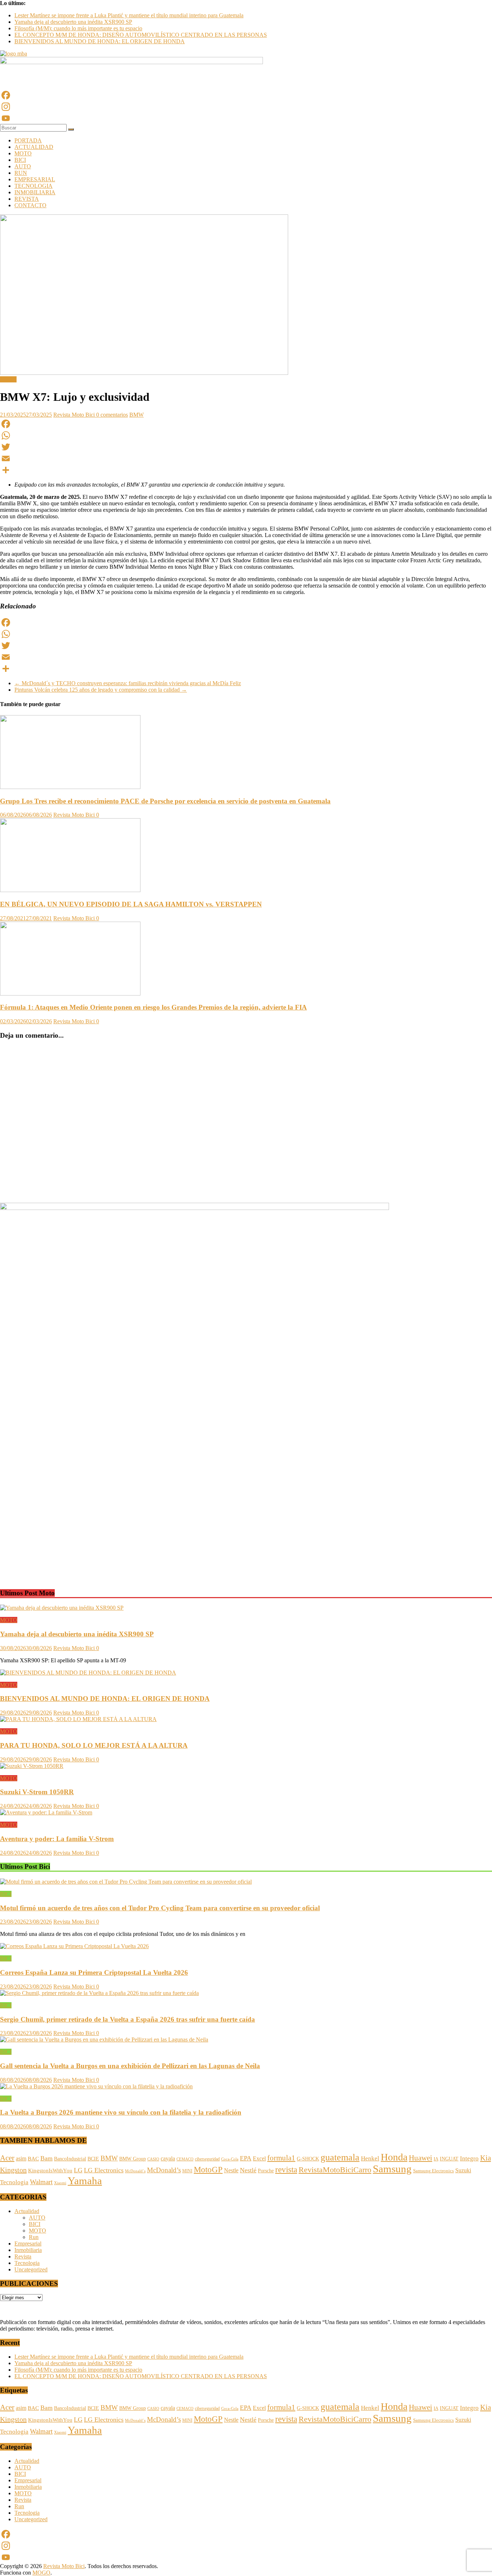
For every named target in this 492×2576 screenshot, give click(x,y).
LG (78, 2170)
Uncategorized (31, 2269)
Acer (7, 2158)
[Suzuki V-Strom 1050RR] (32, 1766)
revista (286, 2169)
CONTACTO (30, 205)
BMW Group (133, 2159)
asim (21, 2158)
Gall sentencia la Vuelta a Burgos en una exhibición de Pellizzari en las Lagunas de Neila (130, 2066)
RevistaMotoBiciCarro (335, 2170)
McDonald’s (164, 2170)
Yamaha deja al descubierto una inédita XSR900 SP (73, 22)
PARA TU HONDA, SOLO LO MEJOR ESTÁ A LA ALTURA (94, 1745)
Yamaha (85, 2181)
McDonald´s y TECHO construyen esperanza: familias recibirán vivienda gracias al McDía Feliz (128, 683)
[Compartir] (246, 470)
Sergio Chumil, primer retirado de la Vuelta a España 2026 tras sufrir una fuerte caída (128, 2019)
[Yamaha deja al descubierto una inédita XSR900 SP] (62, 1608)
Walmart (41, 2182)
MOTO (23, 153)
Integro (469, 2158)
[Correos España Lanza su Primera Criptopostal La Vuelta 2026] (74, 1946)
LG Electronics (104, 2170)
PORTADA (28, 140)
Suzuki (463, 2170)
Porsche (266, 2171)
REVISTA (27, 199)
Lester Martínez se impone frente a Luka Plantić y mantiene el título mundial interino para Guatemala (129, 15)
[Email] (246, 458)
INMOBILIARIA (35, 192)
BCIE (93, 2159)
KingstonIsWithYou (50, 2171)
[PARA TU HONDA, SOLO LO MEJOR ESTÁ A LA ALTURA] (78, 1719)
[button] (5, 1569)
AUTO (23, 166)
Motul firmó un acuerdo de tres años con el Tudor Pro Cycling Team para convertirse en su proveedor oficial (160, 1908)
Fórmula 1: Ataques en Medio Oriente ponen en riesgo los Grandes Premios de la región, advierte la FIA (153, 1007)
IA (436, 2159)
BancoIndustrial (70, 2159)
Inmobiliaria (28, 2250)
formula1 (281, 2158)
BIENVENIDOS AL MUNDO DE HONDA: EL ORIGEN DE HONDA (100, 41)
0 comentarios (112, 415)
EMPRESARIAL (35, 179)
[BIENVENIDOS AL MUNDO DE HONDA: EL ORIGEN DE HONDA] (88, 1673)
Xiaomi (60, 2183)
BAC (33, 2159)
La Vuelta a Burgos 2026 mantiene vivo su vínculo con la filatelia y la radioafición (121, 2112)
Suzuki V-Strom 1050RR (37, 1792)
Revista (23, 2256)
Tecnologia (14, 2182)
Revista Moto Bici (75, 415)
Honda (394, 2157)
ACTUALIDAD (34, 147)
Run (34, 2237)
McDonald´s (135, 2171)
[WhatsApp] (246, 435)
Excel (259, 2158)
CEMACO (185, 2159)
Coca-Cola (230, 2159)
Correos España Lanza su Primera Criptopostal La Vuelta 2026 (94, 1972)
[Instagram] (246, 107)
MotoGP (208, 2169)
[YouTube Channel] (246, 118)
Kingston (13, 2170)
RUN (21, 173)
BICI (20, 160)
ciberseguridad (207, 2159)
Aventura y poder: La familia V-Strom (57, 1839)
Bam (46, 2158)
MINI (187, 2171)
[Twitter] (246, 447)
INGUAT (449, 2159)
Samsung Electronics (433, 2171)
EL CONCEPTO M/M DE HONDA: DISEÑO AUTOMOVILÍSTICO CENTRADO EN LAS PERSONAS (141, 35)
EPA (246, 2158)
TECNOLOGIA (33, 186)
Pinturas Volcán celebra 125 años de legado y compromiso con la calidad (101, 690)
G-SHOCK (308, 2159)
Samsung (392, 2169)
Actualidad (27, 2211)
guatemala (340, 2157)
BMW (137, 415)
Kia (486, 2158)
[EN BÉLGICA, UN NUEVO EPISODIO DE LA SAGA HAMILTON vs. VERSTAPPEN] (70, 890)
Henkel (370, 2158)
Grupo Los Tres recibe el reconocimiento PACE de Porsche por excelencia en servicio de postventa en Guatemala (165, 801)
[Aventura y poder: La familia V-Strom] (46, 1812)
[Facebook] (246, 95)
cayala (168, 2158)
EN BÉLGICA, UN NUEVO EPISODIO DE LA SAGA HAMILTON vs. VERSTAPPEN (131, 904)
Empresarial (28, 2244)
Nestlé (248, 2170)
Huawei (421, 2158)
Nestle (231, 2170)
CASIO (153, 2159)
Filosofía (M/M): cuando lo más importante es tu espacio (78, 28)
